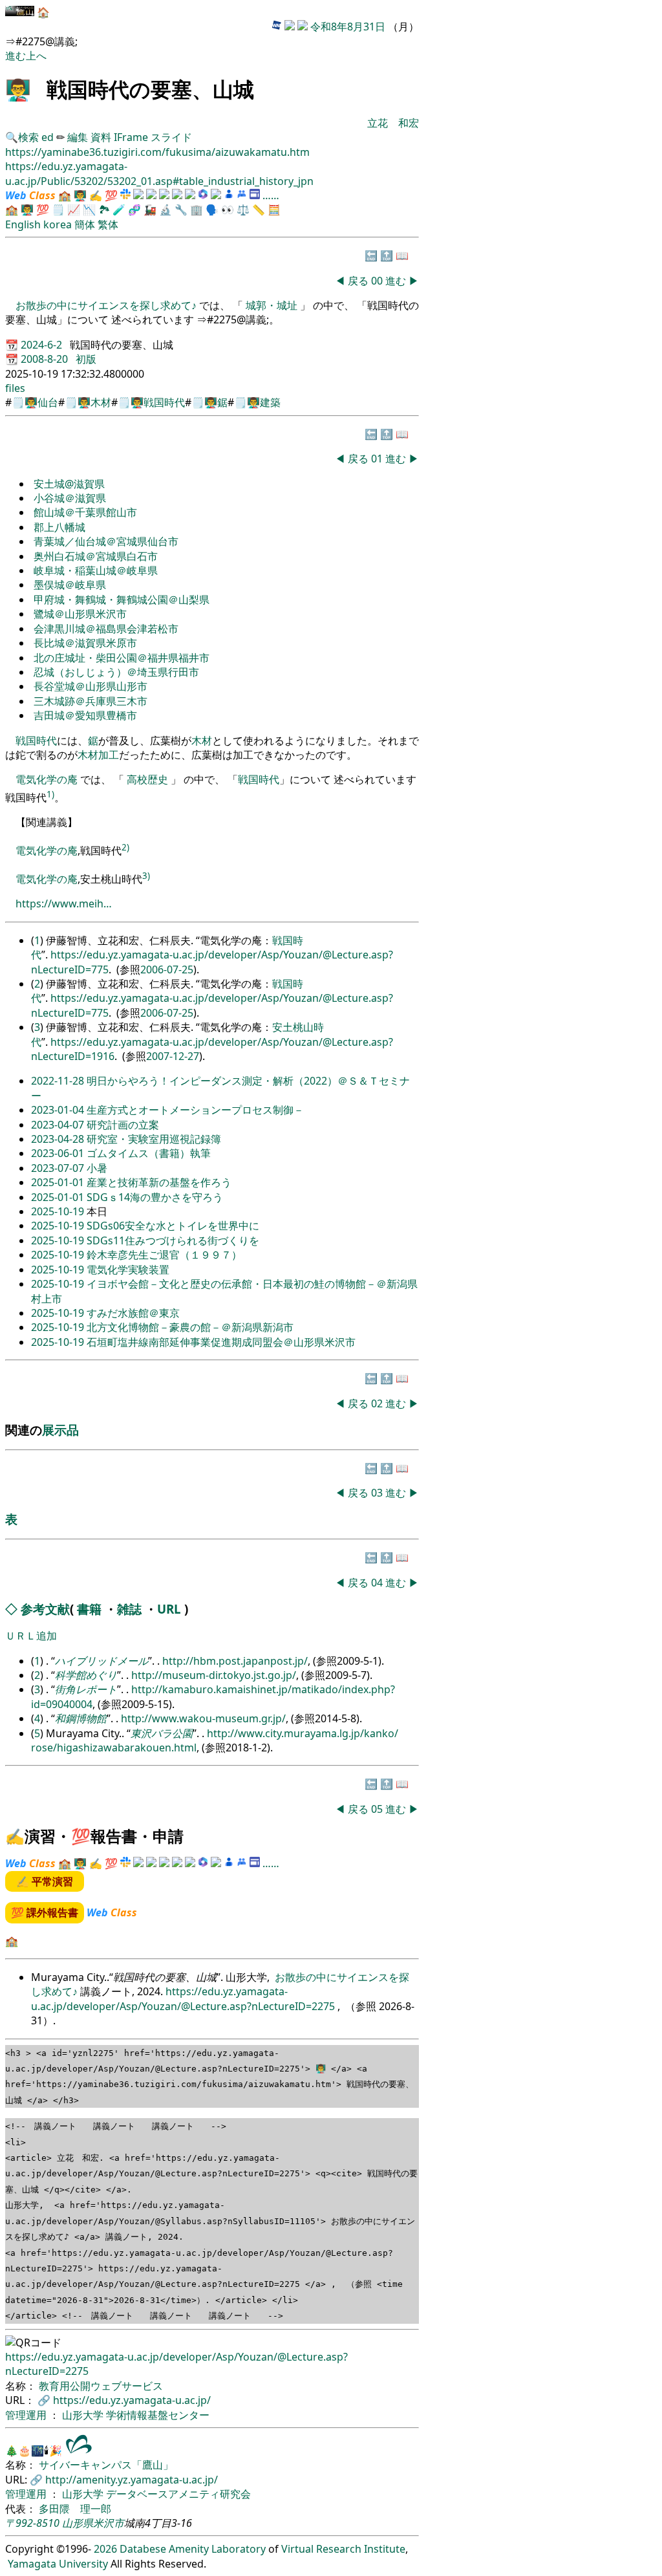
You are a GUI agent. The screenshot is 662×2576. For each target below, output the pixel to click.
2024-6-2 (43, 345)
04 (378, 1583)
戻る (358, 281)
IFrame (131, 137)
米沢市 (109, 2523)
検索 (28, 137)
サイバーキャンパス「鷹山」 (106, 2465)
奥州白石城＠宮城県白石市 (96, 556)
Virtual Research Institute (343, 2549)
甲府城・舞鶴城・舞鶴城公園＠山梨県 (122, 600)
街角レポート (86, 1689)
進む (16, 56)
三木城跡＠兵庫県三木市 (91, 701)
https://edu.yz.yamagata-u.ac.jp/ (132, 2400)
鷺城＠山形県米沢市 (80, 614)
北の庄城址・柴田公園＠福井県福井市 (122, 658)
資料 (102, 137)
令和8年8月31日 (348, 27)
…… (271, 195)
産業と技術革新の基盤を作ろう (159, 1182)
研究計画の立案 (123, 1125)
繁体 (108, 224)
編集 (78, 137)
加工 (109, 755)
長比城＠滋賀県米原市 (85, 643)
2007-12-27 (173, 1056)
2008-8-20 (46, 359)
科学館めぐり (86, 1675)
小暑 (97, 1168)
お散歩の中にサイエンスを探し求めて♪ (107, 305)
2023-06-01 (59, 1153)
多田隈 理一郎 (75, 2509)
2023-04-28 (59, 1139)
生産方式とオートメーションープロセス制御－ (195, 1110)
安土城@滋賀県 (69, 484)
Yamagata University (58, 2564)
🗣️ (212, 210)
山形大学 (84, 2415)
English (23, 224)
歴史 (158, 779)
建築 (270, 402)
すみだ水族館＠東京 (133, 1313)
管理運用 (27, 2415)
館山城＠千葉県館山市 (85, 512)
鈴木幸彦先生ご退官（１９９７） (164, 1255)
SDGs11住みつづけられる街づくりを (173, 1240)
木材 (101, 402)
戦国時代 (164, 402)
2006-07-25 (167, 969)
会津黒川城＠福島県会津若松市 (106, 629)
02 (378, 1403)
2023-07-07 (59, 1168)
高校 (137, 779)
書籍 (89, 1609)
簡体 (85, 224)
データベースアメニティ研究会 (178, 2494)
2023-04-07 (59, 1125)
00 (378, 281)
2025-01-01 (59, 1182)
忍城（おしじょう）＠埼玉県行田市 (116, 672)
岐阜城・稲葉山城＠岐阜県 (96, 570)
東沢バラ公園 (162, 1733)
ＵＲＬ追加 (31, 1636)
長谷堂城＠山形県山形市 (91, 686)
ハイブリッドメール (101, 1661)
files (15, 388)
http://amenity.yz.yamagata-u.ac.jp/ (132, 2480)
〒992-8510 (32, 2523)
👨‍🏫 (18, 89)
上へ (36, 56)
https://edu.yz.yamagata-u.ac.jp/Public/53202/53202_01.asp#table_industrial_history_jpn (159, 173)
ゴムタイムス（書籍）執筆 (149, 1153)
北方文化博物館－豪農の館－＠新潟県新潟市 (190, 1327)
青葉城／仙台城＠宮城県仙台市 (106, 541)
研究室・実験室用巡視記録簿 (154, 1139)
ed (48, 137)
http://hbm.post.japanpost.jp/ (235, 1661)
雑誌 (129, 1609)
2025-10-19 (59, 1211)
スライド (171, 137)
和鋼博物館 (81, 1718)
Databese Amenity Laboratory (193, 2549)
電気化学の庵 (47, 779)
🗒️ (58, 210)
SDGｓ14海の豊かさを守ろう (155, 1197)
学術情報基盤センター (158, 2415)
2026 (105, 2549)
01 (378, 459)
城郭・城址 (272, 305)
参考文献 (45, 1609)
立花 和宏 (393, 123)
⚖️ (243, 210)
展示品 (60, 1430)
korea (58, 224)
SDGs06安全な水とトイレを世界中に (173, 1226)
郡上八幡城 (59, 527)
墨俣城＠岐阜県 (70, 585)
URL (169, 1609)
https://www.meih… (64, 904)
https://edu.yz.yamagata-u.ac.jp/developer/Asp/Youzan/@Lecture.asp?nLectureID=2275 (184, 1998)
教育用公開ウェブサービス (101, 2386)
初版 (86, 359)
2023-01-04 (59, 1110)
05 (378, 1809)
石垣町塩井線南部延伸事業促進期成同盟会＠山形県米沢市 (221, 1342)
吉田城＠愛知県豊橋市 (85, 715)
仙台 (48, 402)
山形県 (78, 2523)
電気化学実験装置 (128, 1270)
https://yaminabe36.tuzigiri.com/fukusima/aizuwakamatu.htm (157, 152)
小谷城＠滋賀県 (70, 498)
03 (378, 1493)
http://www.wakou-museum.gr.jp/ (203, 1718)
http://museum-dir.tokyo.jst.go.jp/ (214, 1675)
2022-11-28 (59, 1081)
